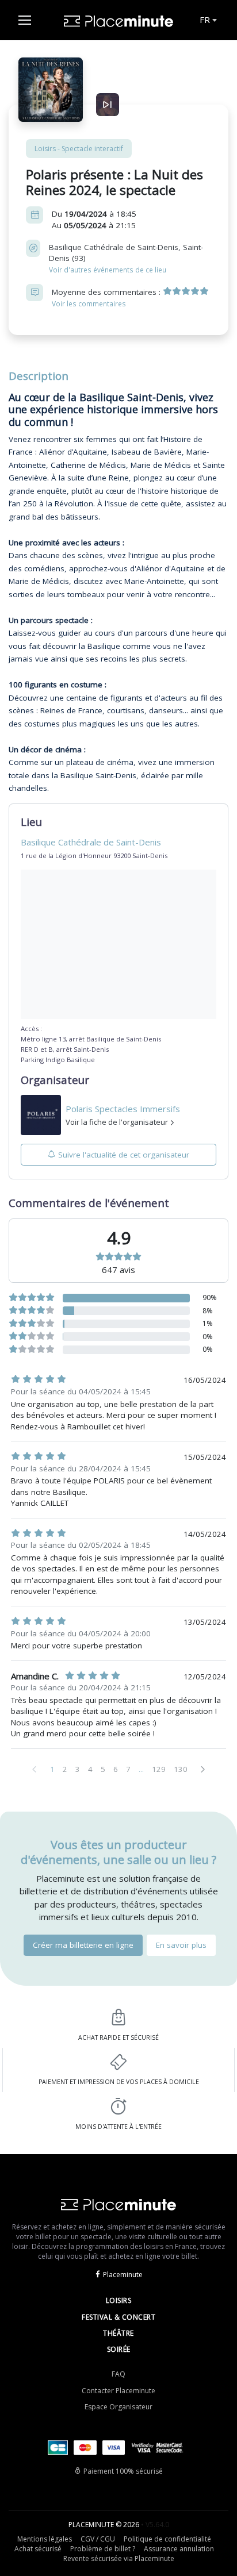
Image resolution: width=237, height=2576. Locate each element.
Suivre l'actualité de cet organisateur (124, 1155)
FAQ (118, 2374)
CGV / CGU (98, 2539)
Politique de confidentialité (167, 2539)
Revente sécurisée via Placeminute (119, 2558)
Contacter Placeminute (118, 2391)
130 (181, 1769)
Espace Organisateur (118, 2407)
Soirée (119, 2349)
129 (159, 1769)
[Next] (203, 1769)
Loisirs (119, 2300)
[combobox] (207, 20)
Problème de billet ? (103, 2549)
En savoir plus (181, 1945)
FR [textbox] (205, 20)
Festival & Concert (118, 2317)
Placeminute (123, 2275)
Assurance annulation (179, 2549)
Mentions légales (45, 2539)
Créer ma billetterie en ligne (83, 1945)
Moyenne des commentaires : (107, 297)
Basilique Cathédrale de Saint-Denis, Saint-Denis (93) (126, 258)
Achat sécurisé (38, 2549)
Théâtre (118, 2333)
